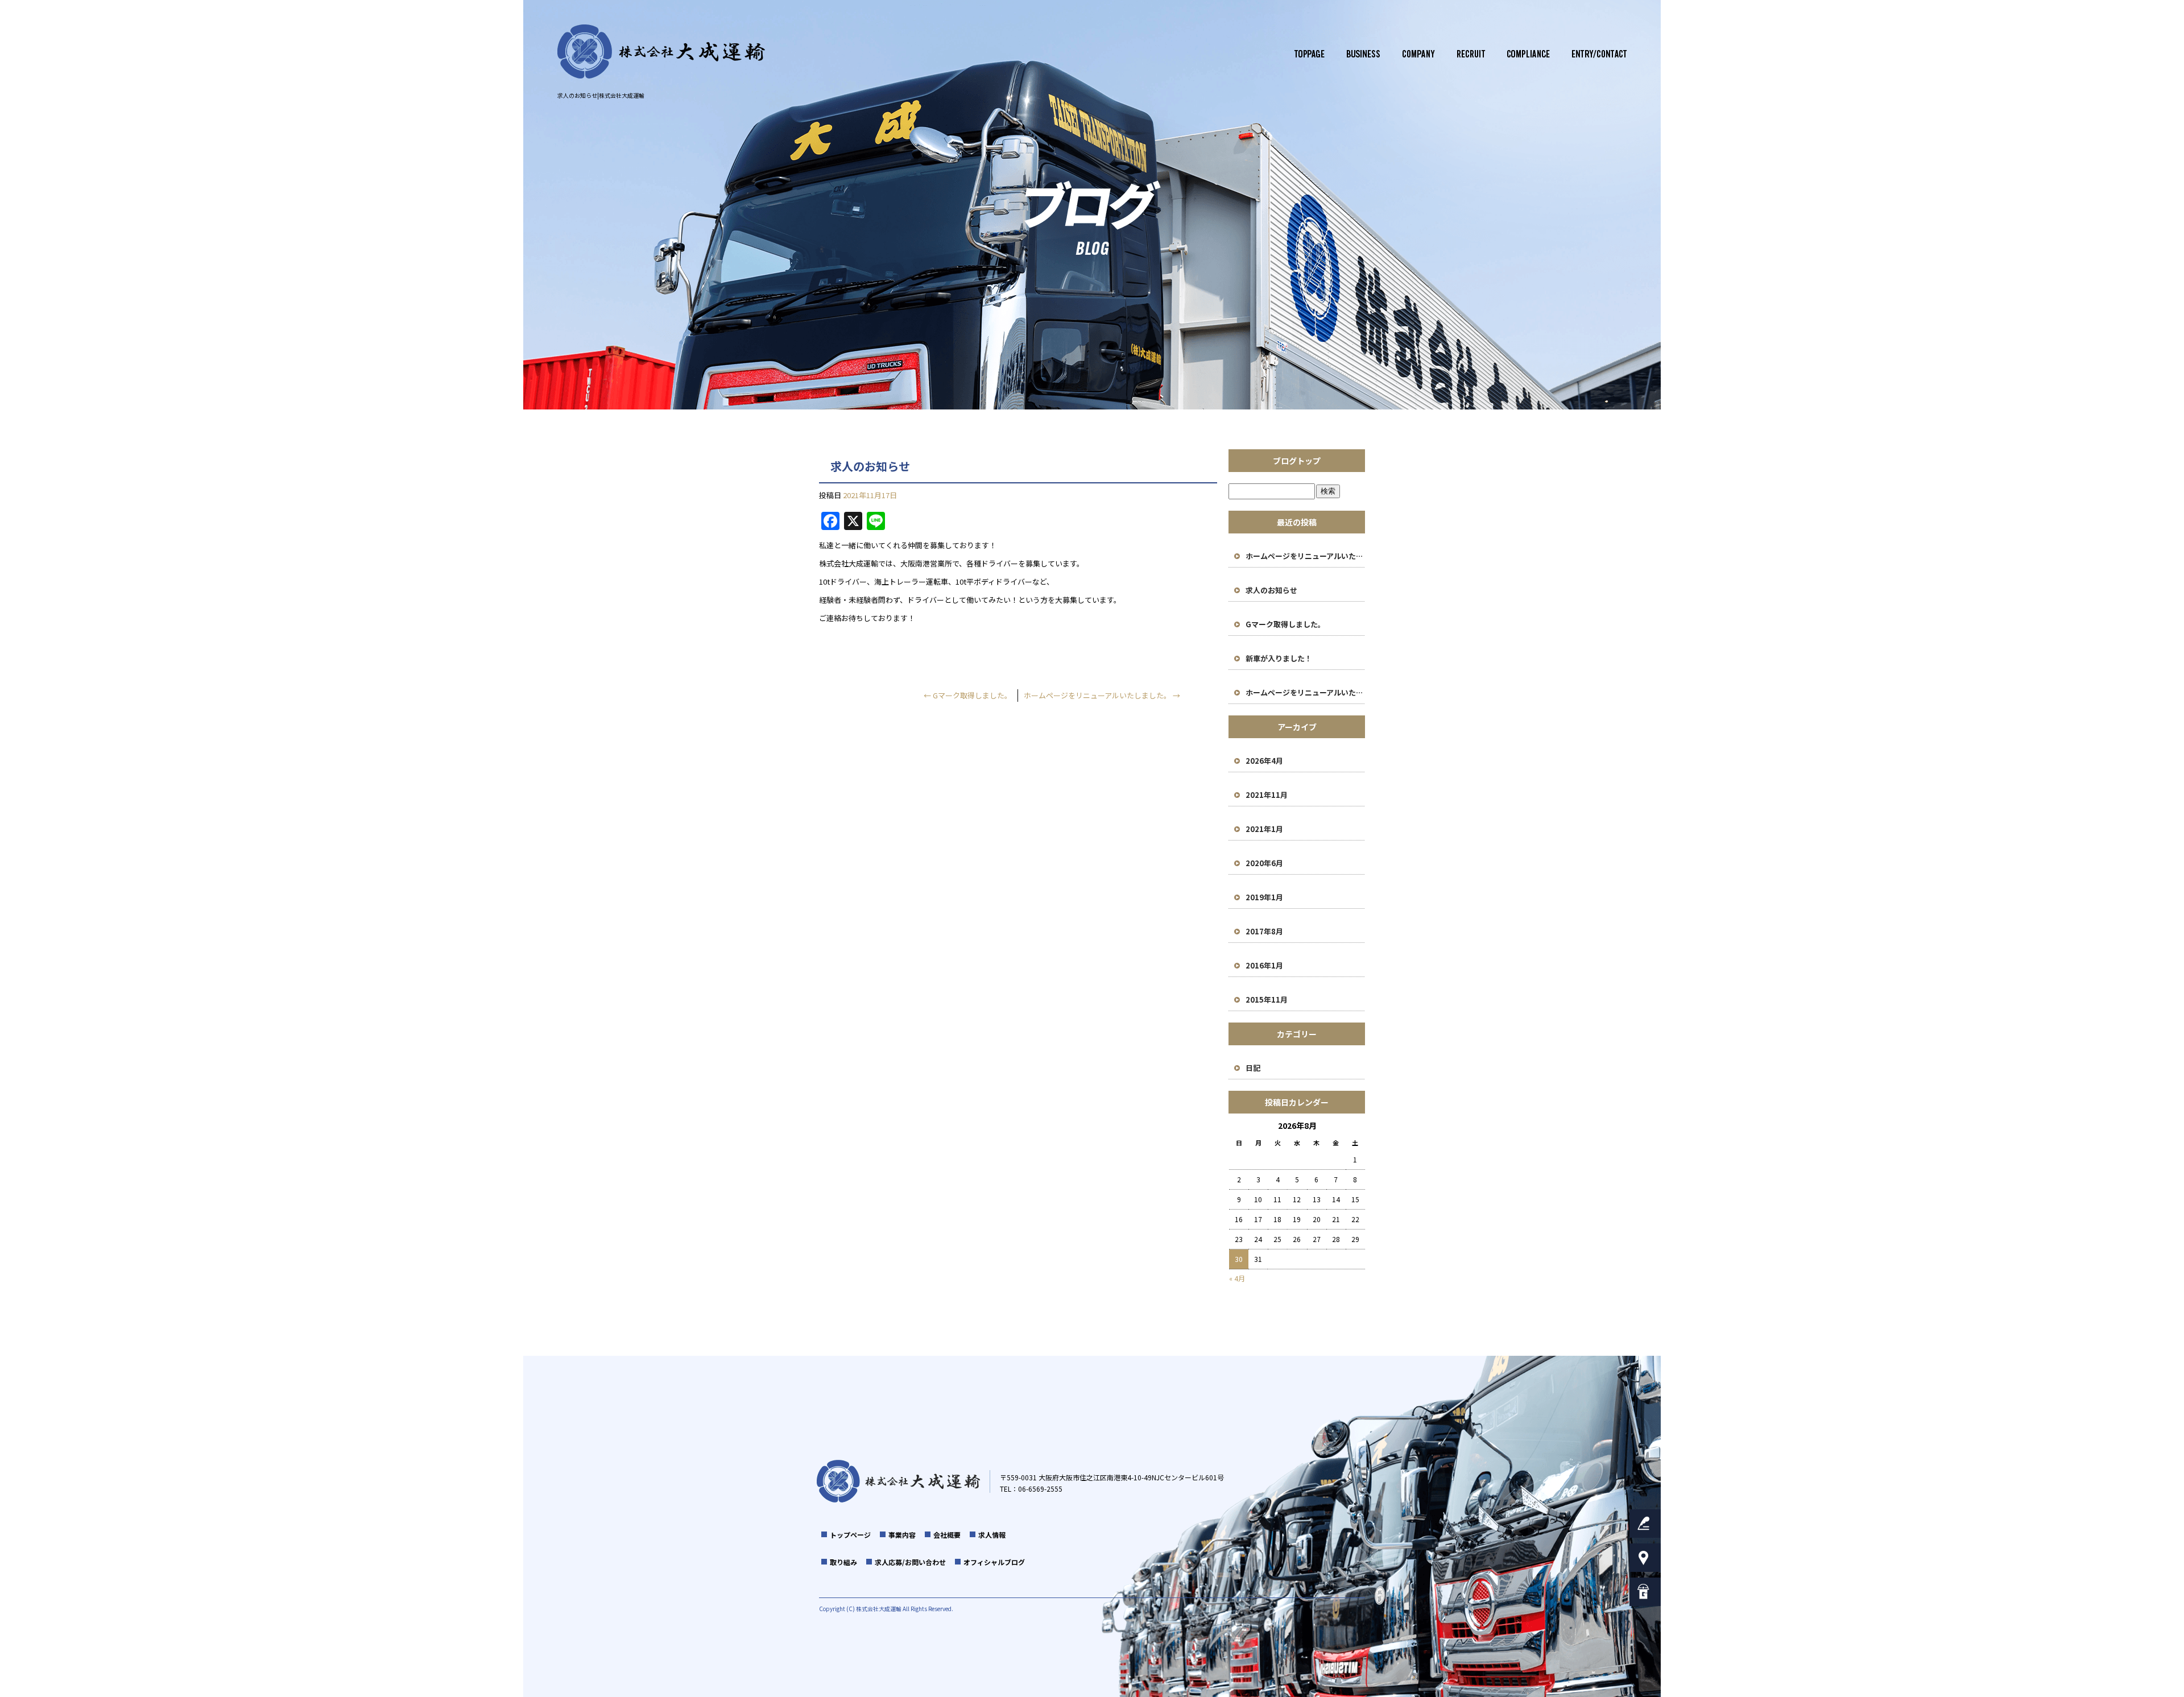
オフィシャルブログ (994, 1562)
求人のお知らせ (1271, 590)
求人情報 (1469, 54)
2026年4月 (1264, 761)
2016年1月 (1264, 965)
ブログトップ (1297, 461)
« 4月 (1237, 1278)
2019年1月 (1264, 897)
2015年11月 (1267, 999)
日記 (1253, 1068)
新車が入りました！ (1279, 658)
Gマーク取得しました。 (968, 695)
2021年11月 (1267, 795)
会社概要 (1415, 54)
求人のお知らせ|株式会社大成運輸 (601, 95)
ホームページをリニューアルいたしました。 (1102, 695)
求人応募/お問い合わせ (1611, 54)
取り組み (1529, 54)
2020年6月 (1264, 863)
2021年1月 (1264, 829)
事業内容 (1361, 54)
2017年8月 (1264, 931)
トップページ (1307, 54)
